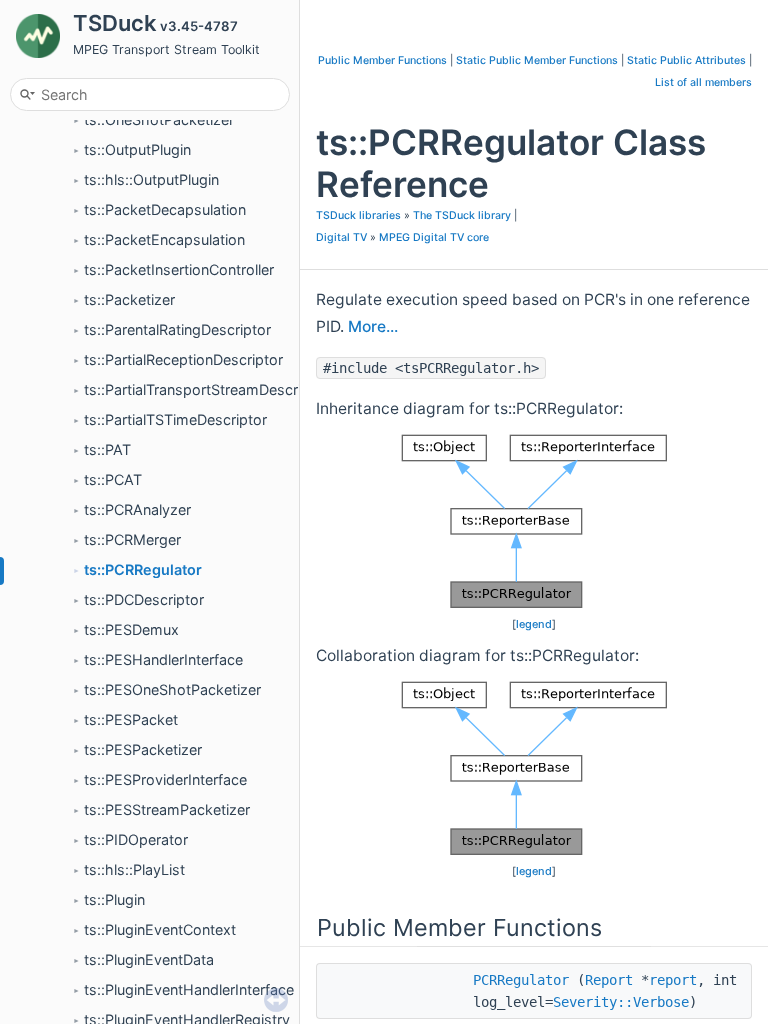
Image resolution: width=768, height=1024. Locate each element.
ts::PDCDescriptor (144, 599)
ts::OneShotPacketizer (159, 119)
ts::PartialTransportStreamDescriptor (206, 389)
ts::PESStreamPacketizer (167, 809)
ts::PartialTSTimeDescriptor (175, 419)
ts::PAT (107, 449)
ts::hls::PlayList (134, 869)
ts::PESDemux (131, 629)
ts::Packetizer (129, 299)
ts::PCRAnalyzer (137, 509)
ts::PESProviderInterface (165, 779)
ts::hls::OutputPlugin (151, 179)
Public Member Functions (382, 60)
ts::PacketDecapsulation (165, 209)
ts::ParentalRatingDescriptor (177, 329)
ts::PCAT (113, 479)
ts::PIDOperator (136, 839)
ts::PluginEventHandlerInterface (189, 989)
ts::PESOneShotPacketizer (172, 689)
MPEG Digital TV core (434, 237)
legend (534, 624)
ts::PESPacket (131, 719)
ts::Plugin (114, 899)
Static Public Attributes (686, 60)
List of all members (703, 82)
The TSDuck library (462, 215)
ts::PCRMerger (132, 539)
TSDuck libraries (358, 215)
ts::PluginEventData (149, 959)
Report (609, 980)
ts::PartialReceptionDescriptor (183, 359)
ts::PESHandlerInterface (163, 659)
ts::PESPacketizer (143, 749)
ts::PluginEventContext (160, 929)
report (673, 980)
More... (373, 326)
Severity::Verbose (621, 1002)
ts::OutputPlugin (137, 149)
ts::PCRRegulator (143, 569)
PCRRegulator (521, 980)
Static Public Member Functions (537, 60)
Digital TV (341, 237)
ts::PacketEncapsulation (164, 239)
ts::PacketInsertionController (179, 269)
